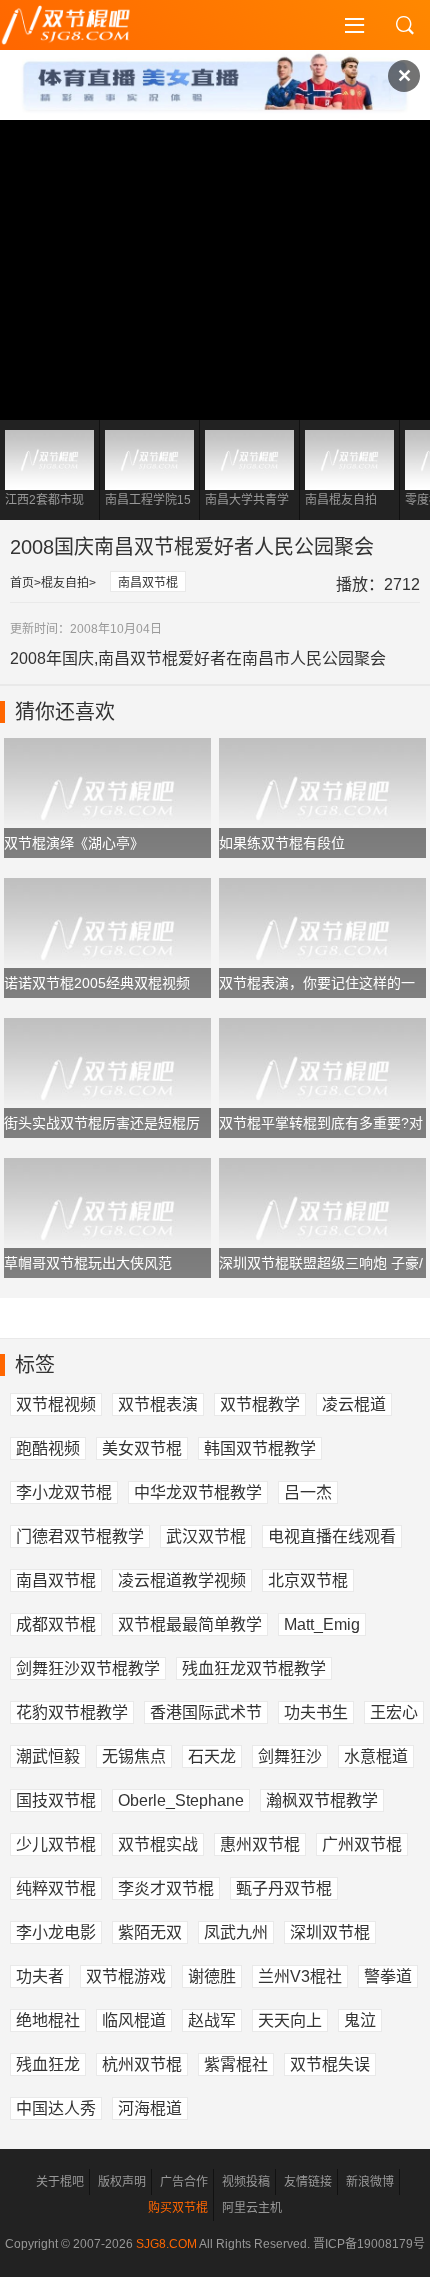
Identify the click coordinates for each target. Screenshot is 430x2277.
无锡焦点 (134, 1756)
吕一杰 (308, 1492)
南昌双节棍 (148, 583)
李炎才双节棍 (166, 1888)
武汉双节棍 (206, 1536)
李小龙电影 (56, 1932)
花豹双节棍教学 (72, 1712)
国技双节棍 (56, 1800)
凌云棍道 (354, 1404)
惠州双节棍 (260, 1844)
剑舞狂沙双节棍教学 (88, 1668)
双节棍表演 (158, 1404)
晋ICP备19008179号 (369, 2244)
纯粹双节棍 (56, 1888)
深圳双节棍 (330, 1932)
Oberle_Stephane (181, 1800)
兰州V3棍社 (300, 1976)
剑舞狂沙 (290, 1756)
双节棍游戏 (126, 1976)
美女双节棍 (142, 1448)
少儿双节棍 (56, 1844)
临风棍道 (134, 2020)
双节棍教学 (260, 1404)
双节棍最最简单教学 (190, 1624)
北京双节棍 (308, 1580)
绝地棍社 (48, 2020)
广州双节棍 (362, 1844)
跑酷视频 (48, 1448)
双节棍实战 (158, 1844)
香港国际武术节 (206, 1712)
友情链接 (308, 2182)
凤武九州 (236, 1932)
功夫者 (40, 1976)
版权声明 (122, 2182)
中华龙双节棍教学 (198, 1492)
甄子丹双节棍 (284, 1888)
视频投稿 (246, 2182)
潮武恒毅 (48, 1756)
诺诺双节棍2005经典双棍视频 (97, 983)
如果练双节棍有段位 (282, 843)
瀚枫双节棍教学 (322, 1800)
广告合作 (184, 2182)
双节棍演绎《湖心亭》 (74, 843)
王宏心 (394, 1712)
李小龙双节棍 (64, 1492)
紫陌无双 (150, 1932)
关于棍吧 (60, 2182)
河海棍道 (150, 2108)
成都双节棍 (56, 1624)
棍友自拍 (65, 583)
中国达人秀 (56, 2108)
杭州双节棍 (142, 2064)
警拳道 (388, 1976)
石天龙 (212, 1756)
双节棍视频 (56, 1404)
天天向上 (290, 2020)
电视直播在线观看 (332, 1536)
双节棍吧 (80, 25)
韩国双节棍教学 (260, 1448)
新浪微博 (370, 2182)
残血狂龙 (48, 2064)
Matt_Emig (322, 1624)
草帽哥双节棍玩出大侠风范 (88, 1263)
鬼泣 (360, 2020)
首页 (22, 583)
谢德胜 (212, 1976)
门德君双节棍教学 (80, 1536)
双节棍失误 (330, 2064)
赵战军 (212, 2020)
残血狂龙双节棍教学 (254, 1668)
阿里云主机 (252, 2208)
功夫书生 (316, 1712)
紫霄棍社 (236, 2064)
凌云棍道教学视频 (182, 1580)
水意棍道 (376, 1756)
